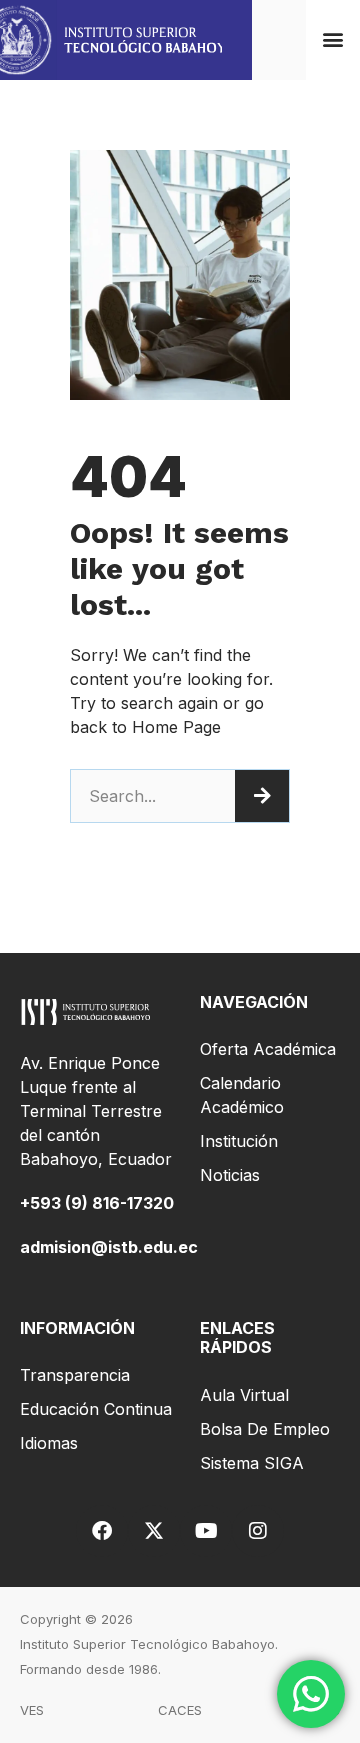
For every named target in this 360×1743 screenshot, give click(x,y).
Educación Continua (96, 1409)
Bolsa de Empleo (265, 1429)
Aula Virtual (244, 1395)
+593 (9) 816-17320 (97, 1203)
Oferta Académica (268, 1049)
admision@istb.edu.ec (109, 1247)
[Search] (262, 796)
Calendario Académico (242, 1095)
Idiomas (49, 1443)
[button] (333, 39)
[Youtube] (206, 1531)
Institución (239, 1141)
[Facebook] (102, 1531)
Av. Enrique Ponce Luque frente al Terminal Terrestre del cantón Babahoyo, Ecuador (96, 1111)
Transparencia (75, 1375)
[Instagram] (258, 1531)
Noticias (230, 1175)
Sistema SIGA (252, 1463)
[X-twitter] (154, 1531)
